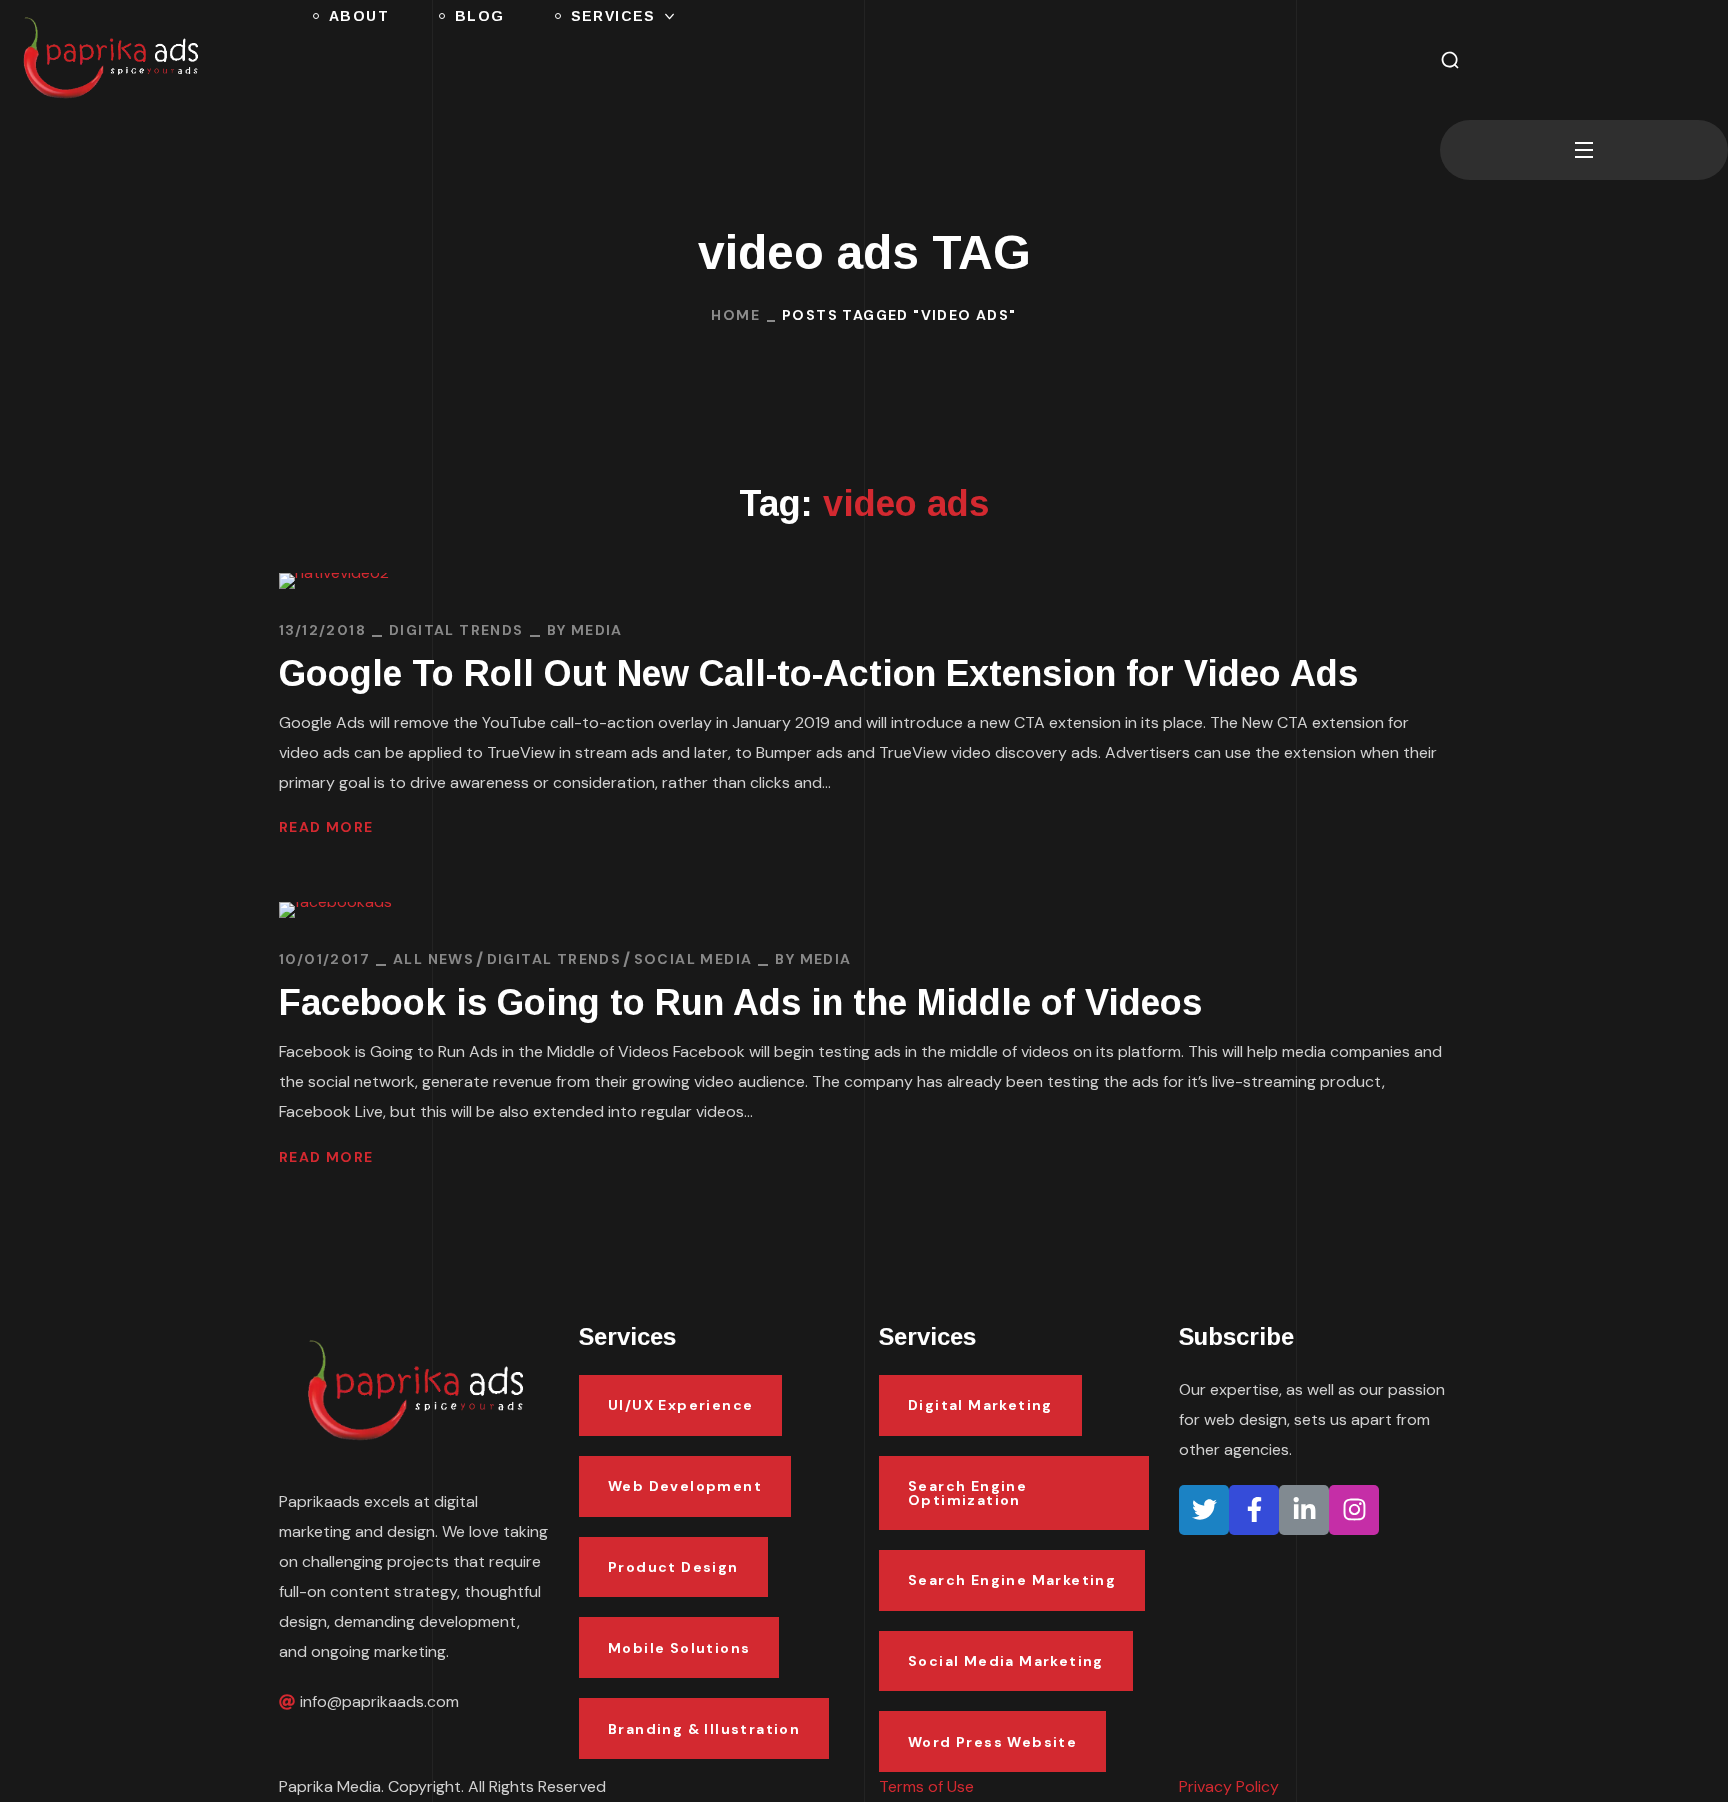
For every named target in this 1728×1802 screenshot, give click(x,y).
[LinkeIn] (1304, 1510)
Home (735, 315)
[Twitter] (1204, 1510)
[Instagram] (1354, 1510)
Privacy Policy (1229, 1786)
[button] (1450, 60)
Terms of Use (926, 1786)
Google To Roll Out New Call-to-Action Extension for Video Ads (818, 673)
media (597, 630)
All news (433, 959)
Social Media (693, 959)
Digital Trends (456, 630)
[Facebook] (1254, 1510)
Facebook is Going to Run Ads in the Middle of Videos (740, 1002)
